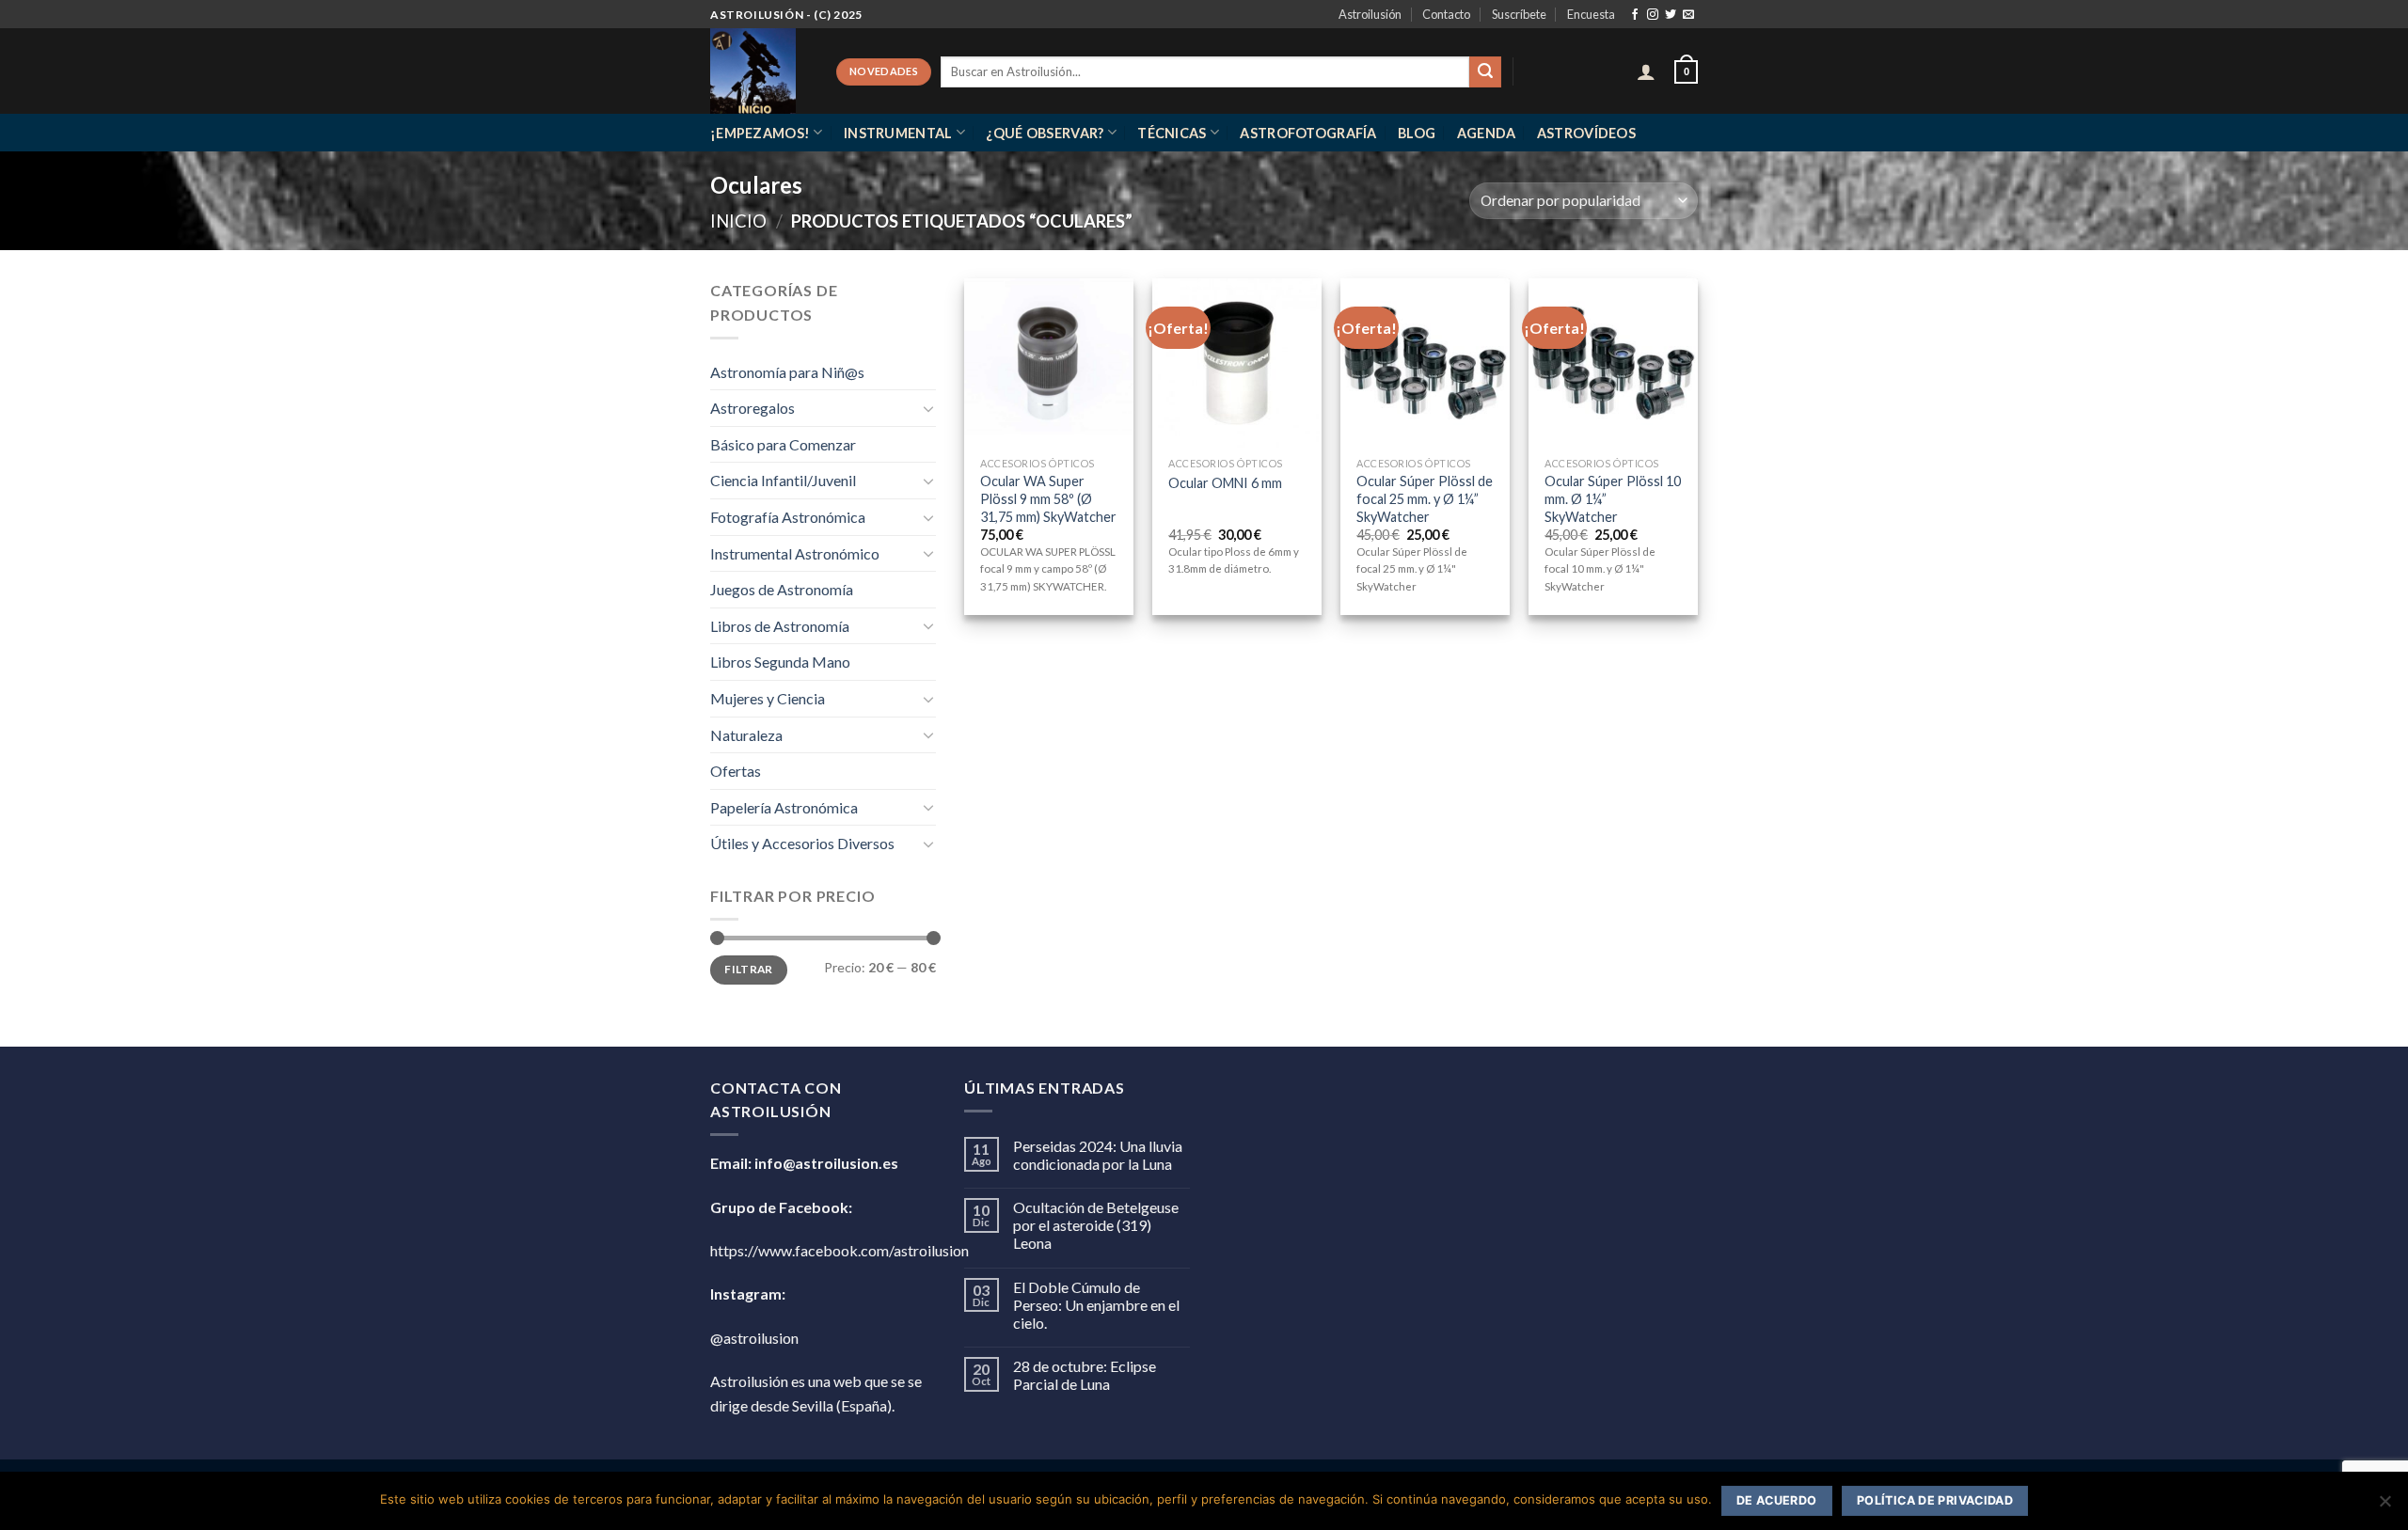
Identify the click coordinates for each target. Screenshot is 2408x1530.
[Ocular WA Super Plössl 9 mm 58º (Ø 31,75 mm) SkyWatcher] (1049, 363)
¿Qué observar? (1045, 133)
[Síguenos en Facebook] (1635, 15)
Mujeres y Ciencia (768, 698)
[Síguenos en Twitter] (1671, 15)
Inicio (738, 221)
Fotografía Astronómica (788, 517)
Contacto (1446, 14)
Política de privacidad (1935, 1500)
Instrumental (898, 133)
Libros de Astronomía (780, 626)
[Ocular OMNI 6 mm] (1237, 363)
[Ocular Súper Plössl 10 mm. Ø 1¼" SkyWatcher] (1613, 363)
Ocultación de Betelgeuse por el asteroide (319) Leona (1096, 1225)
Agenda (1487, 133)
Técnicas (1172, 133)
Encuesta (1591, 14)
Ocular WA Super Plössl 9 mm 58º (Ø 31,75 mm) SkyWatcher (1048, 498)
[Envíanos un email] (1688, 15)
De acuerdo (1777, 1500)
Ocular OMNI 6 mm (1225, 483)
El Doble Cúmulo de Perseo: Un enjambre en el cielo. (1096, 1305)
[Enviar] (1485, 72)
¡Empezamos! (760, 133)
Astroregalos (752, 408)
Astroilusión (1370, 14)
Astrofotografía (1308, 133)
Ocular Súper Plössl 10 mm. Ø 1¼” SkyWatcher (1613, 498)
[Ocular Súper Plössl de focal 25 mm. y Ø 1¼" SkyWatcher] (1425, 363)
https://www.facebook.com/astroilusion (840, 1250)
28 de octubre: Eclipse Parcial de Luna (1085, 1375)
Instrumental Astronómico (795, 553)
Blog (1417, 133)
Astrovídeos (1586, 133)
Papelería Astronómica (784, 807)
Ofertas (736, 771)
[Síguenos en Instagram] (1653, 15)
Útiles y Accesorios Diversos (802, 843)
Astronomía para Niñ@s (787, 372)
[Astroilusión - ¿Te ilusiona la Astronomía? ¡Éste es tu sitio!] (759, 71)
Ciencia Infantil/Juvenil (783, 480)
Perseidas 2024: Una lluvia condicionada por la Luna (1098, 1155)
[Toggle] (928, 408)
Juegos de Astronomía (782, 589)
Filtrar (749, 969)
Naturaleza (746, 735)
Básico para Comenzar (783, 444)
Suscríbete (1519, 14)
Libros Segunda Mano (780, 662)
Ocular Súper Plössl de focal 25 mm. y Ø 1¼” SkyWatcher (1425, 498)
